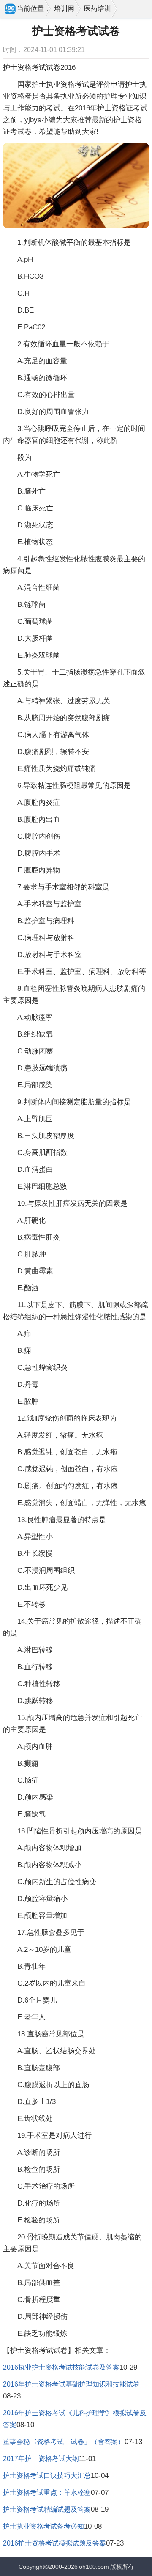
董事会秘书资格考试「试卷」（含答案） (64, 2442)
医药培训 (98, 9)
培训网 (64, 9)
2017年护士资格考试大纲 (41, 2459)
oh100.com (94, 2567)
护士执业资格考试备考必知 (43, 2526)
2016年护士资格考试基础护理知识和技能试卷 (71, 2384)
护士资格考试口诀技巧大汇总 (47, 2476)
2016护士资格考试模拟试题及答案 (54, 2543)
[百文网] (11, 10)
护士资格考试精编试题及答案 (47, 2509)
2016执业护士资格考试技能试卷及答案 (61, 2367)
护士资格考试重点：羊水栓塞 (47, 2492)
